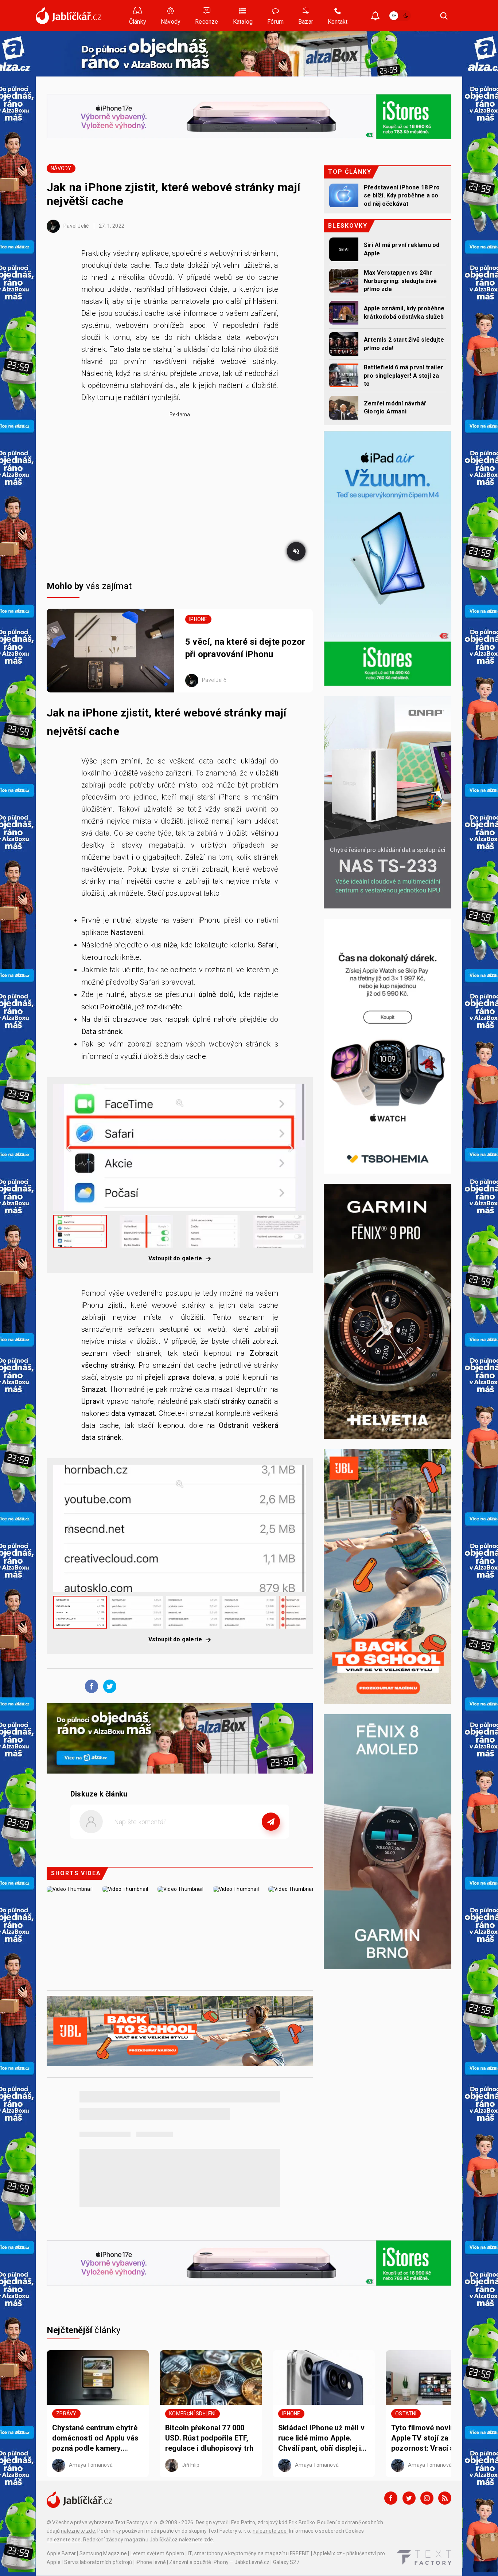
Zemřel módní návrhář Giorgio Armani (395, 407)
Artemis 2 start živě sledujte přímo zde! (404, 344)
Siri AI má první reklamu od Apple (402, 249)
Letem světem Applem (157, 2553)
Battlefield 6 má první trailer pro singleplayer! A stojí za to (404, 376)
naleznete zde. (79, 2531)
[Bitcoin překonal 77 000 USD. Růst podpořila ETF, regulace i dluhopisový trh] (211, 2377)
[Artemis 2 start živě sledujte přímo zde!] (344, 344)
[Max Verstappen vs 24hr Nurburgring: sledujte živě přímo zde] (344, 281)
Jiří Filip (190, 2465)
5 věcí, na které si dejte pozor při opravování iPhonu (245, 648)
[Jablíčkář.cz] (69, 16)
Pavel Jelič (75, 226)
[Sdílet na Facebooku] (90, 1686)
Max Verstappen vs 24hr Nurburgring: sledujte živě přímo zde (400, 281)
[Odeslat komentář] (271, 1822)
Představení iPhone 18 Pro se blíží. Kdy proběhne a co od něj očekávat (402, 196)
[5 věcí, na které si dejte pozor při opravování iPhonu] (110, 651)
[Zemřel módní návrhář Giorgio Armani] (344, 408)
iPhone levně (151, 2562)
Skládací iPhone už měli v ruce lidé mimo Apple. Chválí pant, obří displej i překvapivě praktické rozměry (321, 2438)
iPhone (198, 619)
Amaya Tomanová (90, 2465)
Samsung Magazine (103, 2553)
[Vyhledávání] (444, 16)
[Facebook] (391, 2498)
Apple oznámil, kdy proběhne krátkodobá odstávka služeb (404, 312)
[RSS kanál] (445, 2498)
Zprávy (66, 2414)
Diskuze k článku (99, 1794)
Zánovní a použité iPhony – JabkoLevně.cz (219, 2562)
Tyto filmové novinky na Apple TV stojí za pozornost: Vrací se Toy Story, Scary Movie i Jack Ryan (435, 2438)
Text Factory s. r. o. (137, 2522)
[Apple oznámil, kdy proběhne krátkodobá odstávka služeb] (344, 313)
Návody (61, 168)
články (84, 2330)
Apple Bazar (61, 2553)
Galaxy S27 (286, 2562)
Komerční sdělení (192, 2414)
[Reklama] (249, 54)
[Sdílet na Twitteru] (108, 1686)
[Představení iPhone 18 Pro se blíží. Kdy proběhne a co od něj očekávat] (344, 195)
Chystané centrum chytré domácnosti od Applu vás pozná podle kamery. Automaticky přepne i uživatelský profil (96, 2438)
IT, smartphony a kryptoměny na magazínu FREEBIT (249, 2553)
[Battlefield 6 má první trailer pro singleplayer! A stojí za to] (344, 375)
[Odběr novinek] (375, 17)
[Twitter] (409, 2498)
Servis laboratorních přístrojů (98, 2562)
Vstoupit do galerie (176, 1258)
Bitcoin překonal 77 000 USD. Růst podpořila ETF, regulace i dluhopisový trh (209, 2438)
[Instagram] (427, 2498)
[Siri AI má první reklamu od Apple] (344, 249)
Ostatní (406, 2414)
